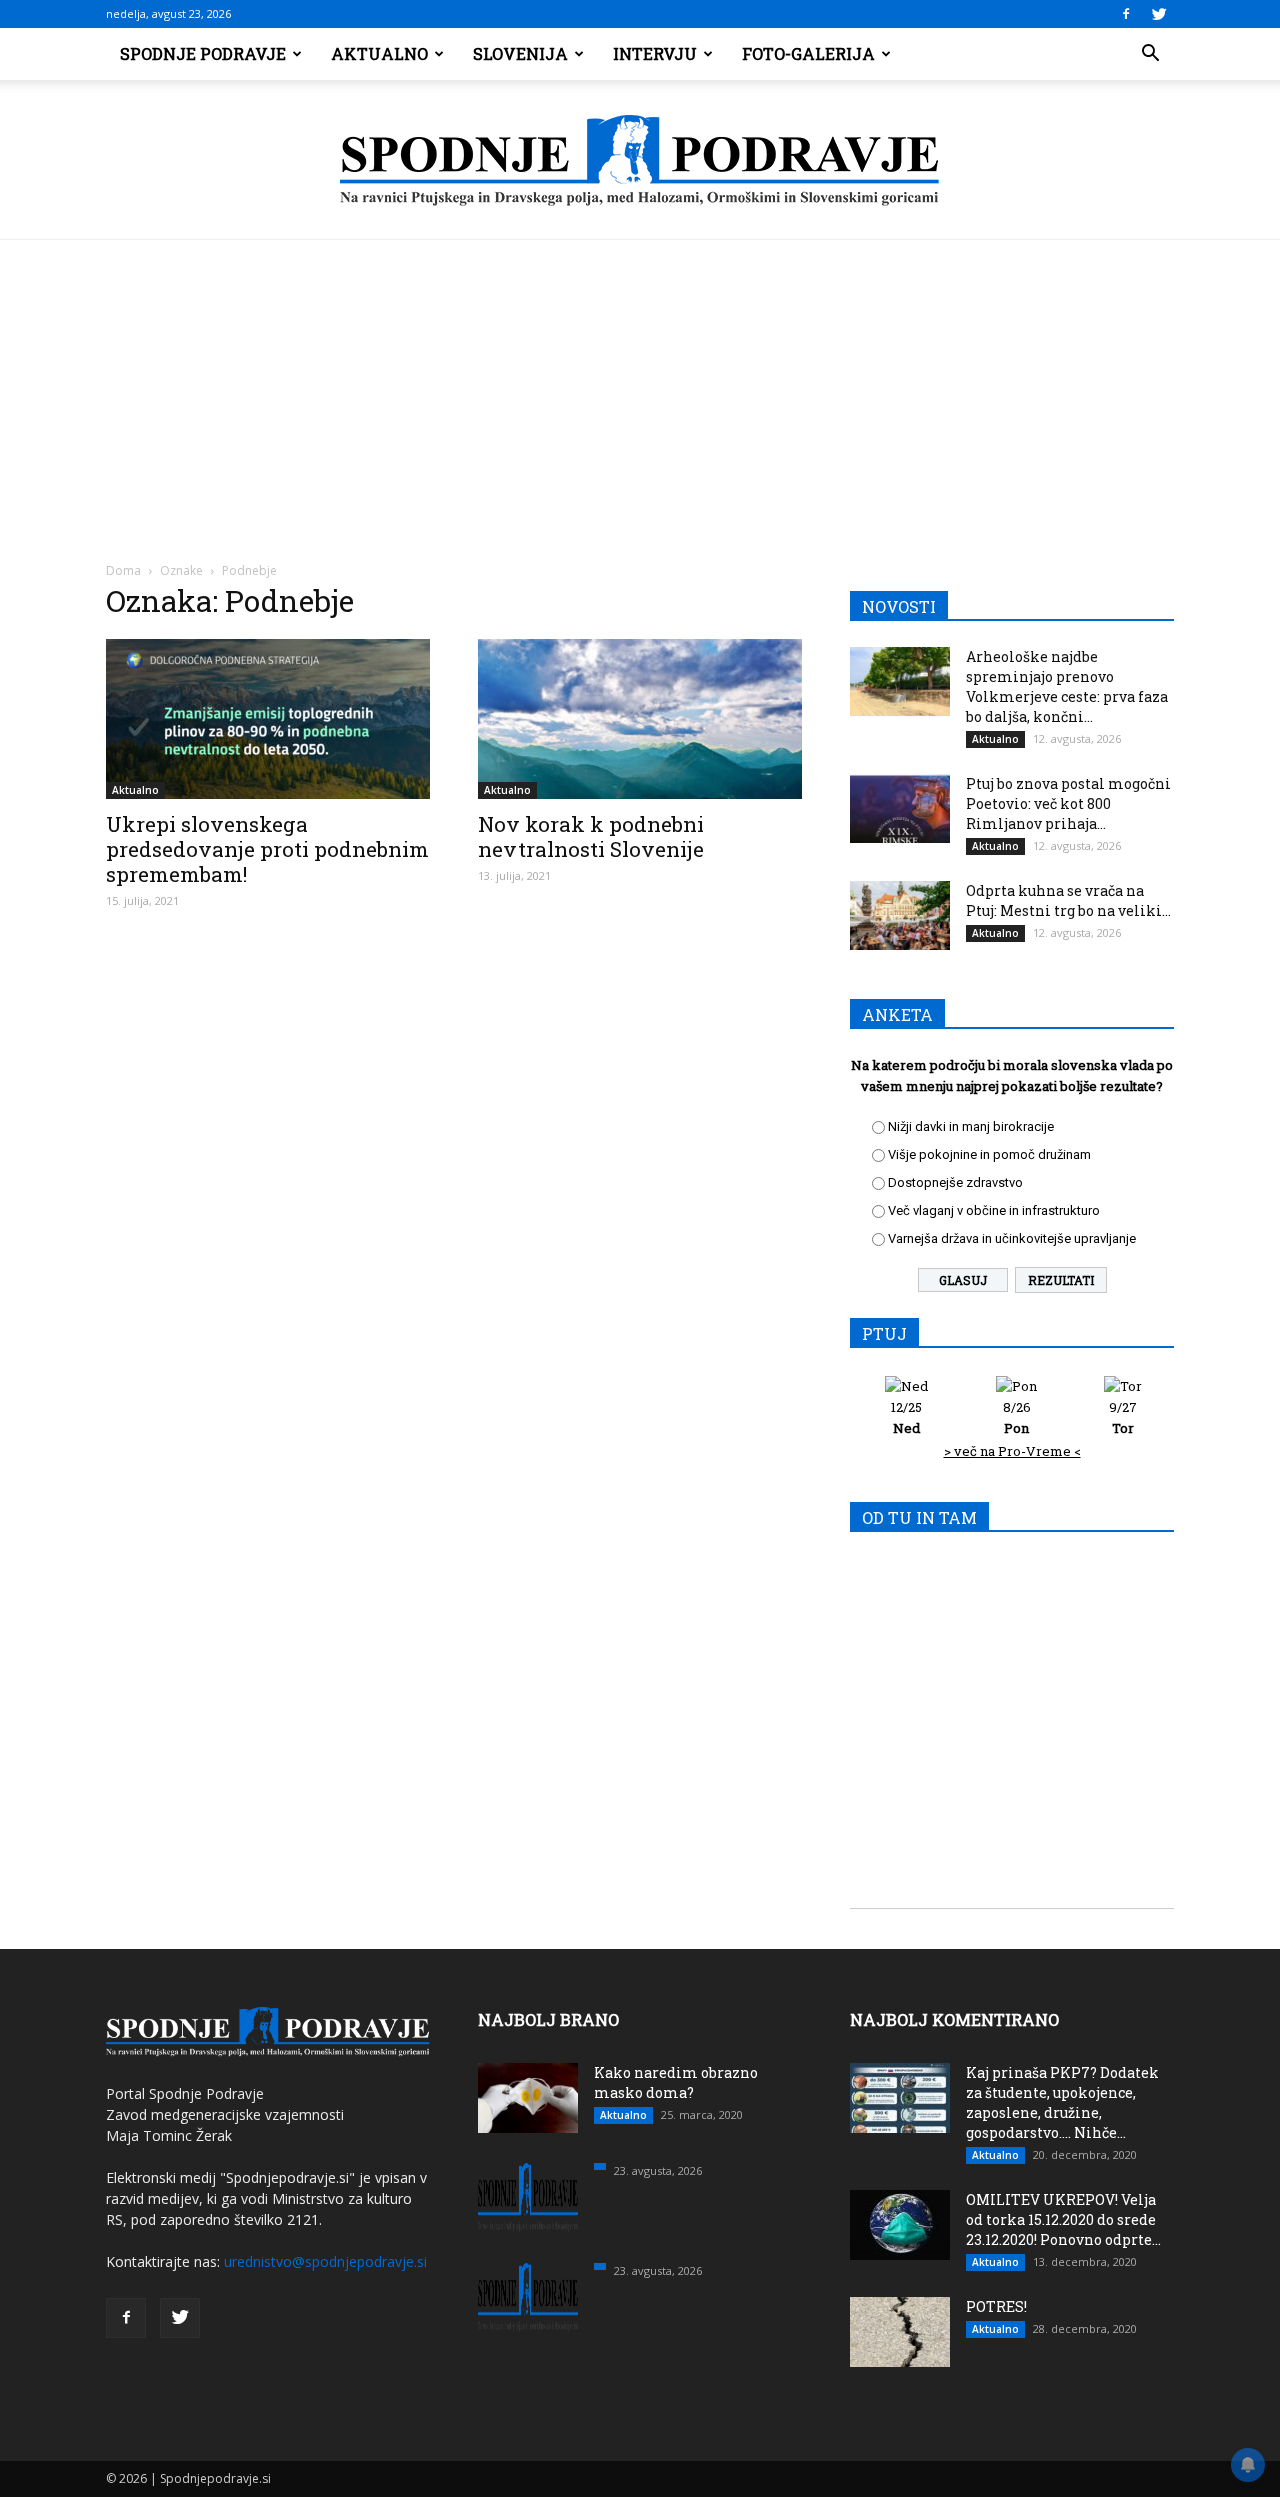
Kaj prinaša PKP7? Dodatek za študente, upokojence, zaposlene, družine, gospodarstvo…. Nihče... (1062, 2102)
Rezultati (1061, 1280)
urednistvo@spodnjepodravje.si (325, 2261)
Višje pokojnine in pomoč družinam (989, 1154)
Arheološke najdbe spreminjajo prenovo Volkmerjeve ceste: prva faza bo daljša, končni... (1067, 686)
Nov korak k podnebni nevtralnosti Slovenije (591, 836)
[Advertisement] (640, 390)
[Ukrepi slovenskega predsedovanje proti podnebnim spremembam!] (268, 719)
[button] (1150, 54)
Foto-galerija (808, 53)
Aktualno (379, 53)
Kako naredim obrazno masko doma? (676, 2082)
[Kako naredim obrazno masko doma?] (528, 2098)
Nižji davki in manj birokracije (971, 1126)
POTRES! (996, 2306)
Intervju (655, 53)
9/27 (1123, 1417)
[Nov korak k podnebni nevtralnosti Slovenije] (640, 719)
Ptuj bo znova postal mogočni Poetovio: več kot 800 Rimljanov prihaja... (1068, 803)
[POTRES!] (900, 2332)
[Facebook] (1126, 14)
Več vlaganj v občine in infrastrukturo (994, 1210)
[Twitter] (1159, 14)
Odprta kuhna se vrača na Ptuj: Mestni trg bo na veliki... (1068, 900)
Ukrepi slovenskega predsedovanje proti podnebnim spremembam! (267, 849)
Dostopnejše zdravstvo (955, 1182)
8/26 (1017, 1417)
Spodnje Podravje (203, 53)
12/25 (906, 1417)
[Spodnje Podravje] (640, 161)
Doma (123, 570)
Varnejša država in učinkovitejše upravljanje (1012, 1238)
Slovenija (520, 53)
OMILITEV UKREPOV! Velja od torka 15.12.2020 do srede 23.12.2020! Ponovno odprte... (1063, 2219)
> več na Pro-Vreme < (1012, 1451)
